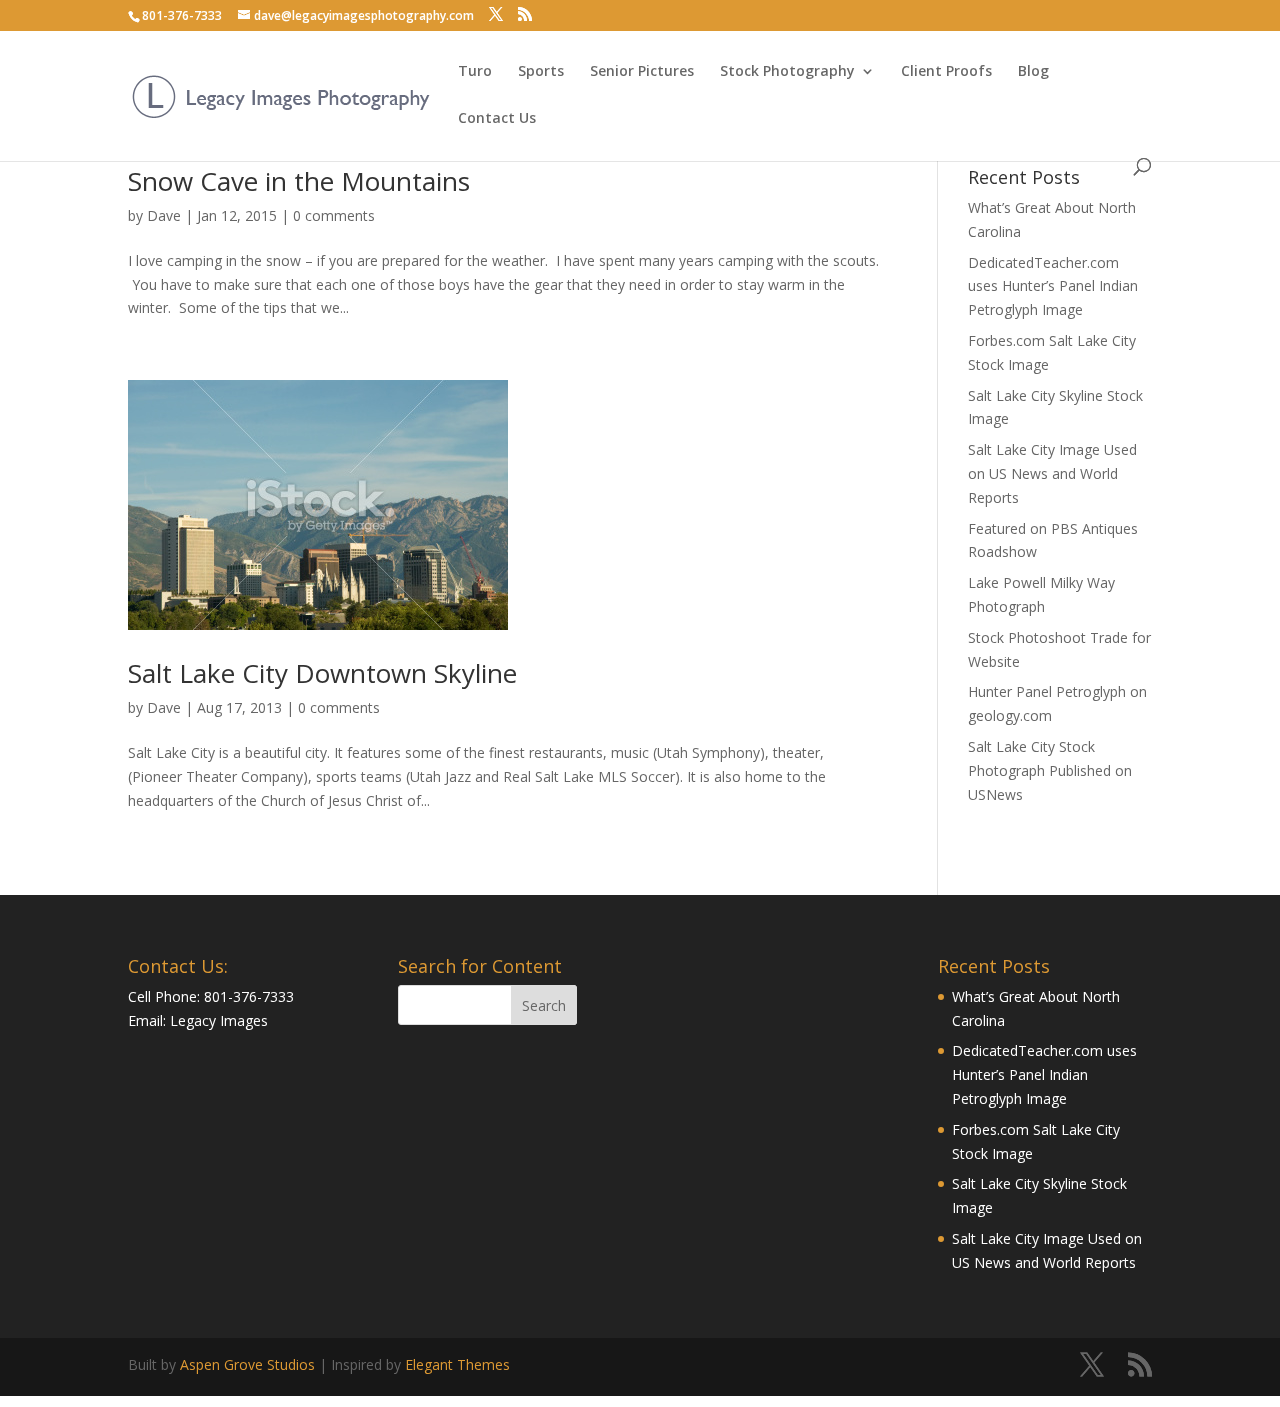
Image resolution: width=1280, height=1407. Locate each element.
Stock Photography (787, 72)
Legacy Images (219, 1020)
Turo (475, 72)
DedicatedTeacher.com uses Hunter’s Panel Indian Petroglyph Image (1053, 286)
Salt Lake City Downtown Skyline (322, 673)
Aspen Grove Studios (247, 1364)
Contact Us (497, 119)
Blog (1033, 72)
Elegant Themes (457, 1364)
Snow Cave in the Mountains (299, 181)
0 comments (334, 215)
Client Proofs (946, 72)
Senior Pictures (642, 72)
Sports (541, 72)
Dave (164, 215)
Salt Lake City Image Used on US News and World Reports (1052, 473)
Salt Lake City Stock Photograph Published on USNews (1050, 770)
